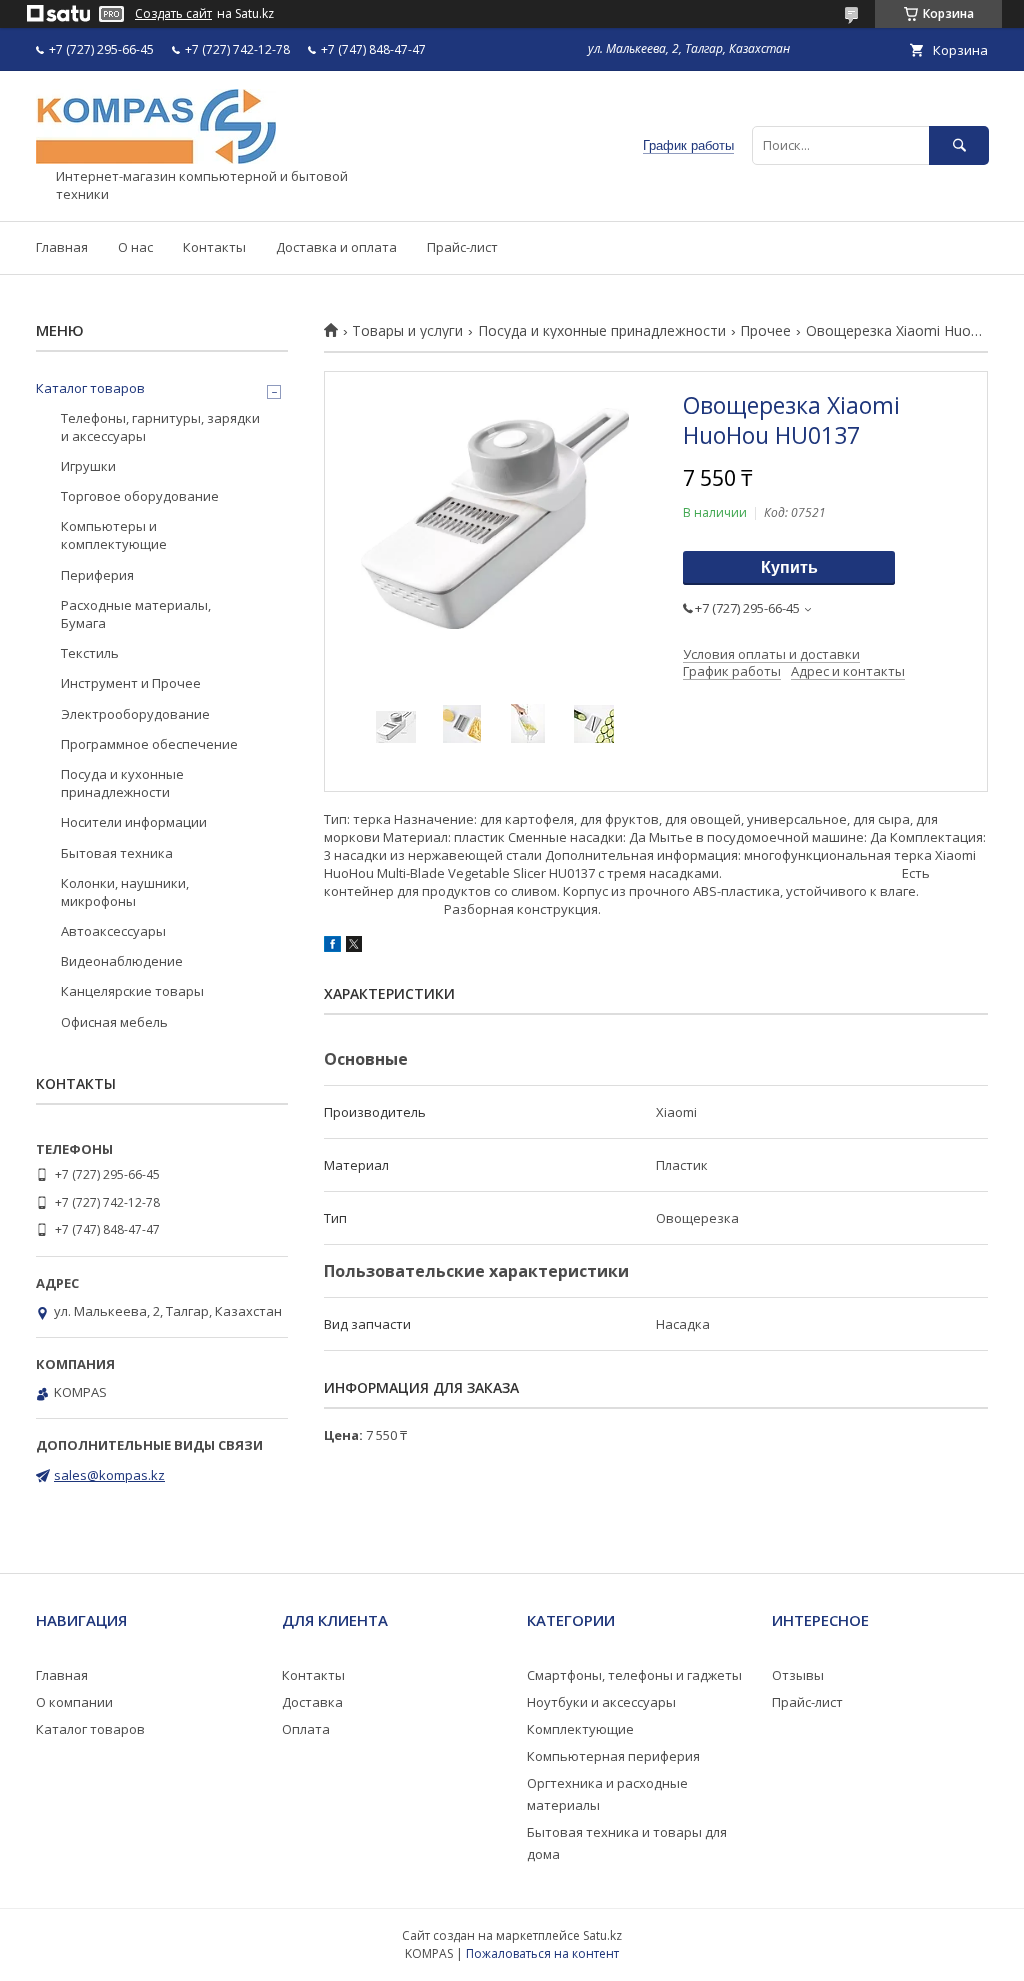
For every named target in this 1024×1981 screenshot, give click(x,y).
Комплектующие (580, 1729)
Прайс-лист (462, 247)
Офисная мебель (114, 1022)
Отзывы (798, 1675)
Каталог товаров (90, 388)
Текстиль (90, 653)
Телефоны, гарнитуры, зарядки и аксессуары (160, 427)
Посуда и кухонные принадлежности (602, 331)
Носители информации (134, 822)
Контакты (214, 247)
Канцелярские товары (132, 991)
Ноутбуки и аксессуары (601, 1702)
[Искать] (959, 145)
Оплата (306, 1729)
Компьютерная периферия (613, 1756)
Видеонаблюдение (122, 961)
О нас (135, 247)
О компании (74, 1702)
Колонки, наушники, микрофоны (125, 892)
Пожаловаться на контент (542, 1953)
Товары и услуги (407, 331)
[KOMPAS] (156, 159)
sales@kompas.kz (109, 1475)
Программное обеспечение (149, 744)
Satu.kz (602, 1935)
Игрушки (88, 466)
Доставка (312, 1702)
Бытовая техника (117, 853)
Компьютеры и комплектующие (114, 535)
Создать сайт (173, 14)
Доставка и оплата (336, 247)
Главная (62, 247)
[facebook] (332, 947)
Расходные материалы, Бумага (136, 614)
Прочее (765, 331)
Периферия (97, 575)
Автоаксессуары (113, 931)
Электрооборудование (135, 714)
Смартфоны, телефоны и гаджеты (634, 1675)
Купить (789, 567)
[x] (354, 947)
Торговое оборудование (140, 496)
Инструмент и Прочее (131, 683)
